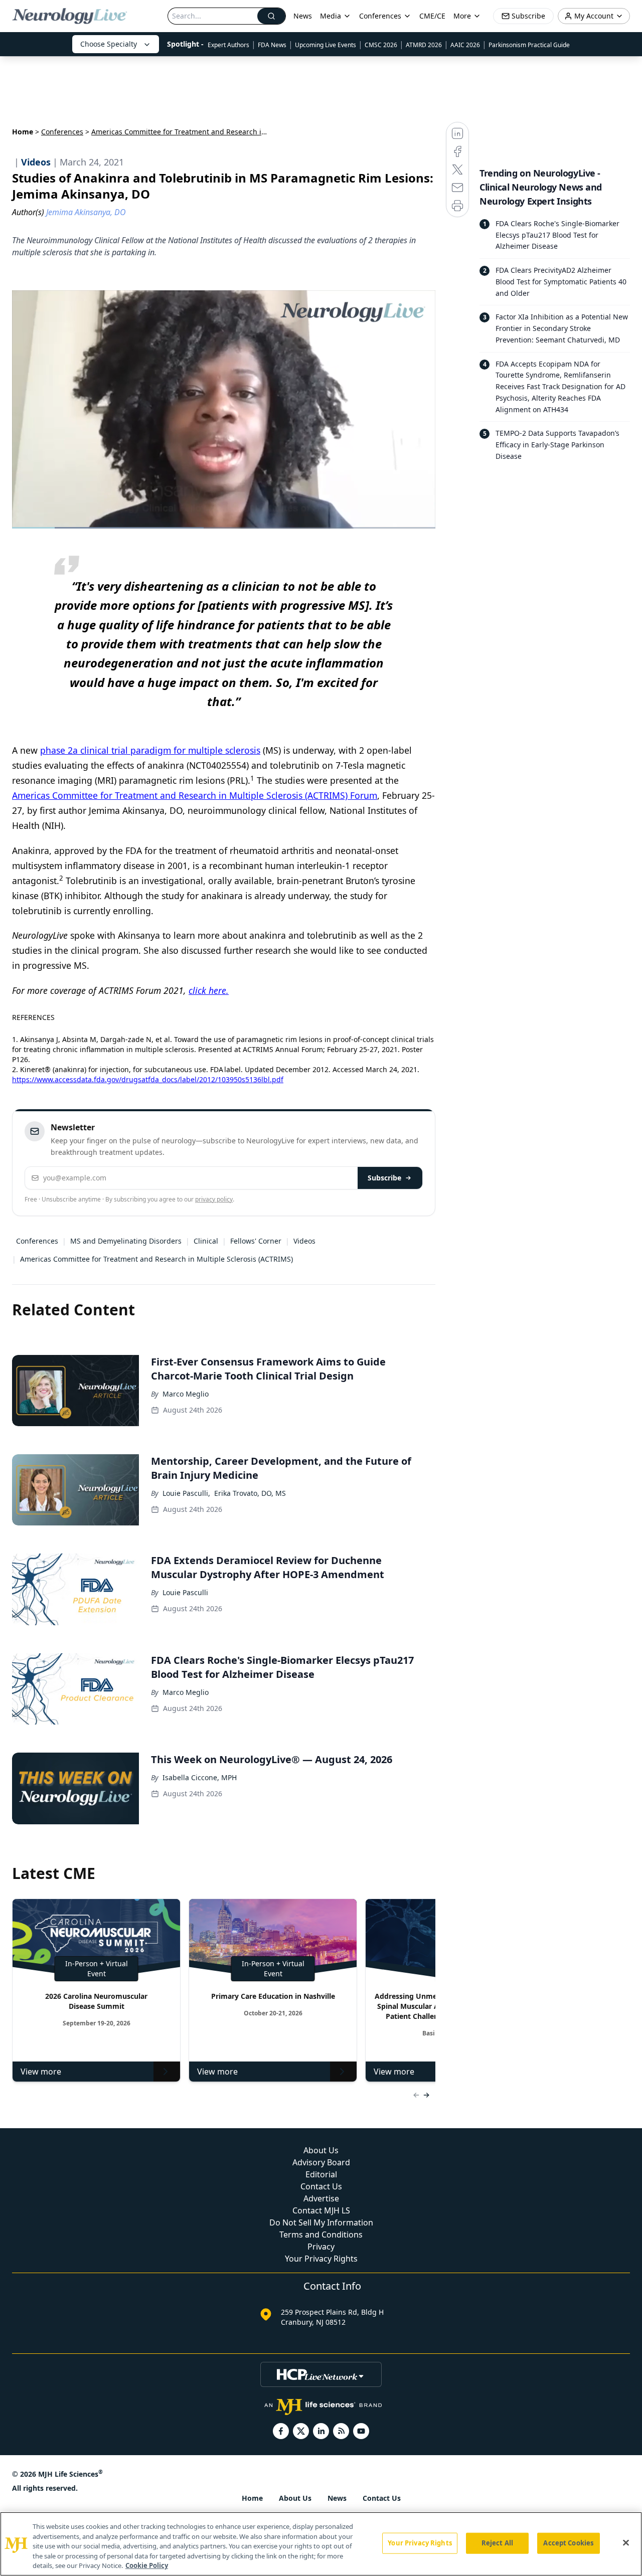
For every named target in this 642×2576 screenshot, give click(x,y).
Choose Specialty (109, 44)
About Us (321, 2150)
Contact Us (321, 2186)
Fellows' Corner (256, 1241)
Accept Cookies (568, 2543)
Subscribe (384, 1178)
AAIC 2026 (465, 45)
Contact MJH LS (321, 2210)
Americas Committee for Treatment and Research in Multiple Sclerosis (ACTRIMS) (156, 1259)
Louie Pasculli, (186, 1493)
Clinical (206, 1241)
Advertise (321, 2198)
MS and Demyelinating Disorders (126, 1241)
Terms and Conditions (321, 2235)
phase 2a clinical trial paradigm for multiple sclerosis (150, 750)
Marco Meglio (186, 1394)
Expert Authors (228, 45)
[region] (321, 2544)
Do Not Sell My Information (321, 2222)
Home (23, 132)
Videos (304, 1241)
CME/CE (432, 16)
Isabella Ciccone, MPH (200, 1777)
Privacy (321, 2247)
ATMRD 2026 (424, 45)
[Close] (626, 2543)
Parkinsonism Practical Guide (529, 45)
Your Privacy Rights (321, 2259)
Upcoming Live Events (326, 45)
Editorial (321, 2174)
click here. (209, 990)
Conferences (380, 16)
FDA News (272, 45)
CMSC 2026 (381, 45)
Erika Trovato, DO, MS (250, 1493)
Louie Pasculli (185, 1592)
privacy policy (214, 1199)
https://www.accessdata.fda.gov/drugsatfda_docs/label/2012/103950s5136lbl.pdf (148, 1079)
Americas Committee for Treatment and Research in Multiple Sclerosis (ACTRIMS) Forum (195, 795)
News (303, 16)
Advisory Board (321, 2162)
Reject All (497, 2543)
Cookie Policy (147, 2565)
